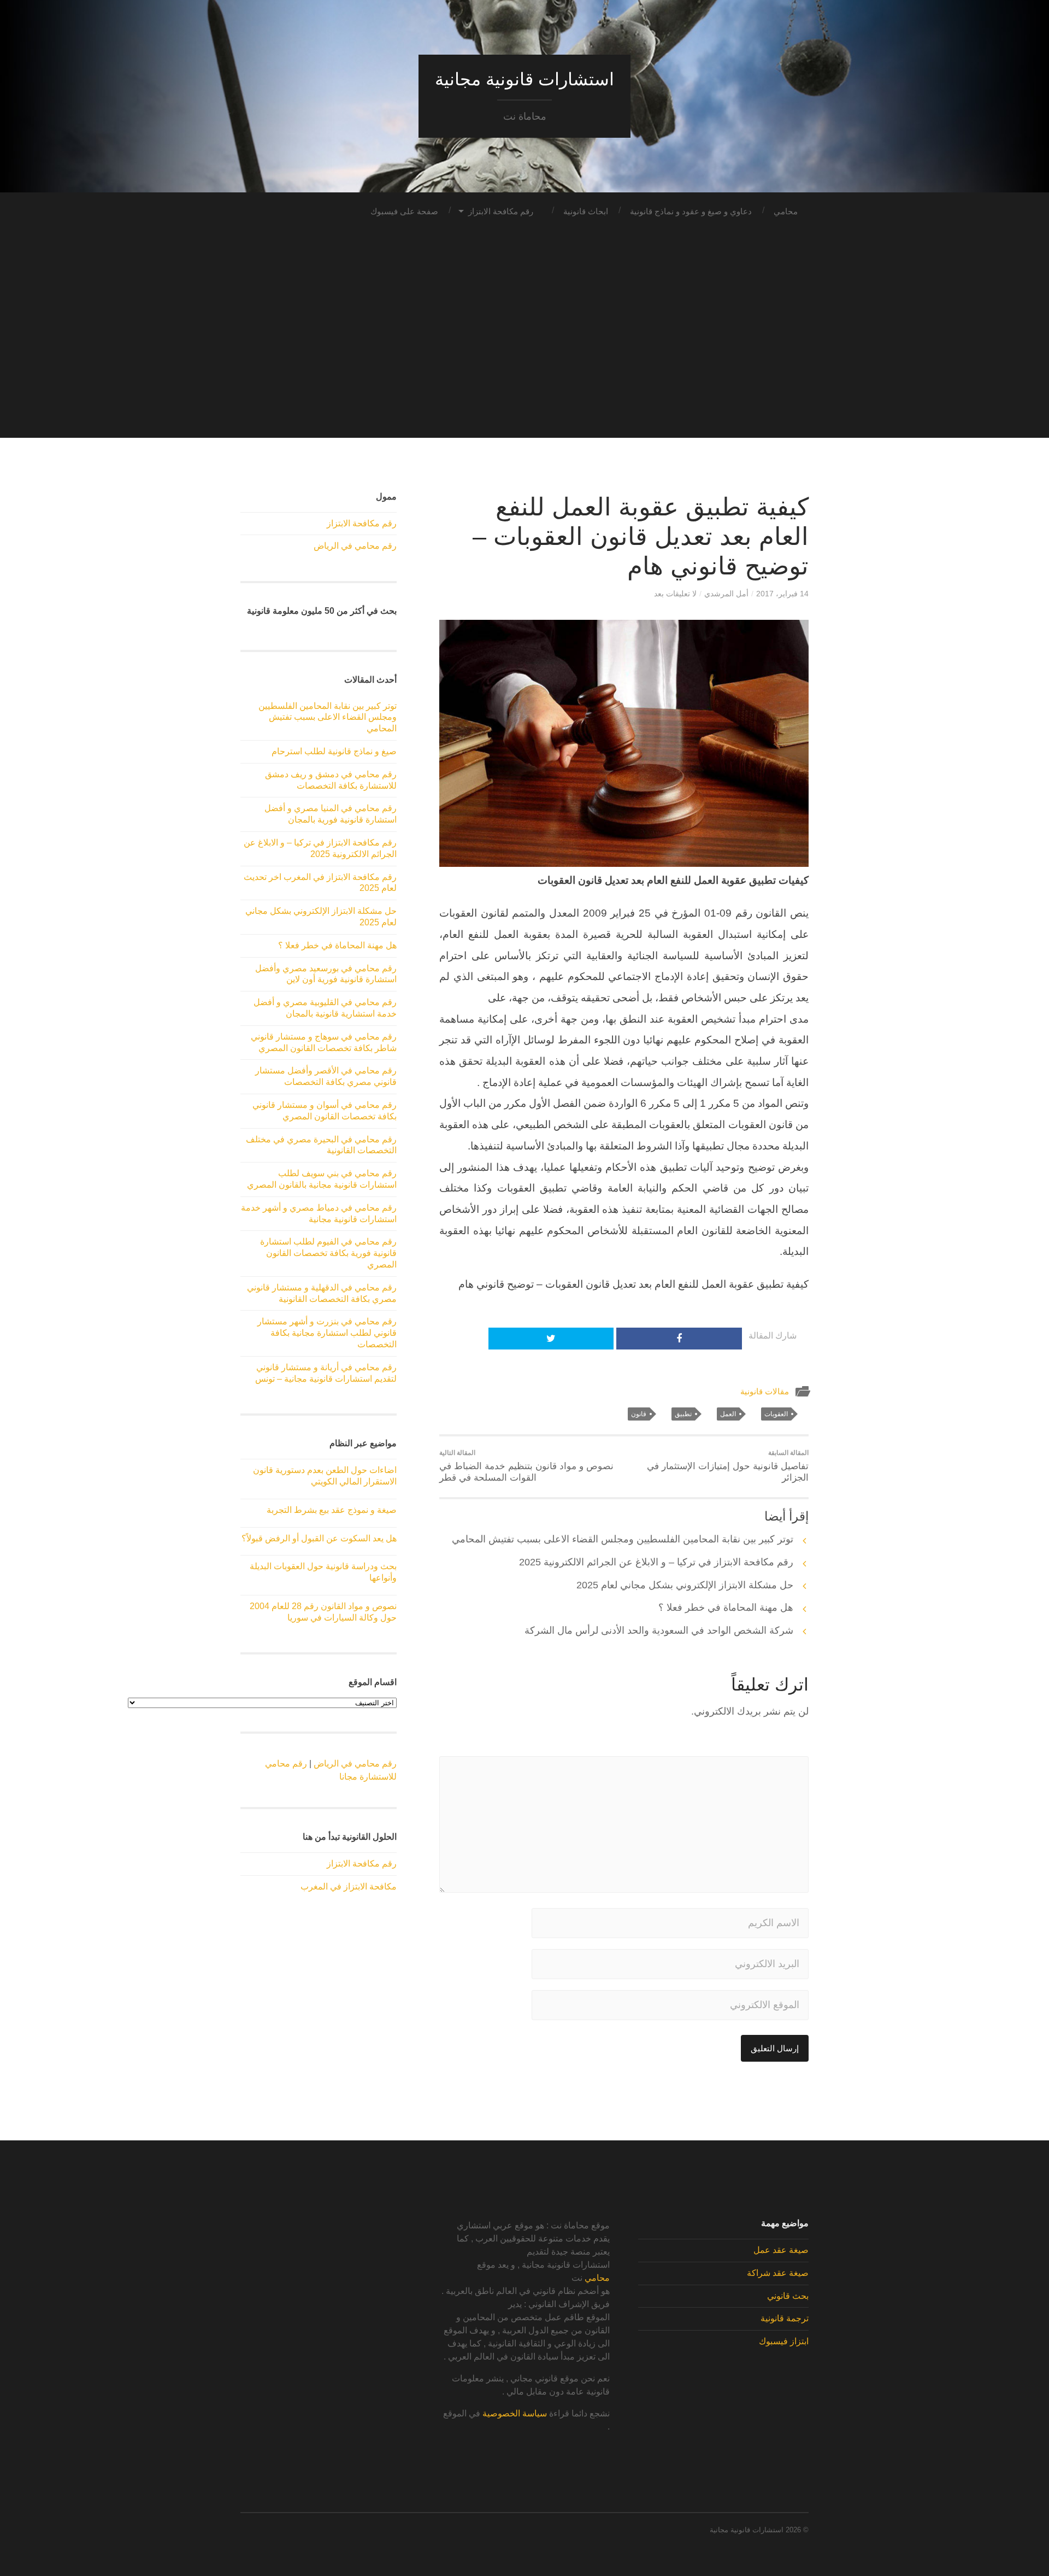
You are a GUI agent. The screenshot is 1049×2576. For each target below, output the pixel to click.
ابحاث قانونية (586, 211)
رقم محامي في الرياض (355, 546)
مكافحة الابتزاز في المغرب (349, 1886)
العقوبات (776, 1414)
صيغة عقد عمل (781, 2250)
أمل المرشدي (726, 594)
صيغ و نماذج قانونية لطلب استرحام (334, 751)
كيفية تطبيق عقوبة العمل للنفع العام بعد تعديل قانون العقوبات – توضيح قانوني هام (641, 536)
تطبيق (683, 1414)
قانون (639, 1414)
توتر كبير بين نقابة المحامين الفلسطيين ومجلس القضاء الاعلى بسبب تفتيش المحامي (623, 1539)
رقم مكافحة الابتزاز (501, 211)
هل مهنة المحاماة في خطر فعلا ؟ (726, 1607)
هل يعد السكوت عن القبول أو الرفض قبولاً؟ (319, 1538)
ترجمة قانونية (785, 2318)
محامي (786, 211)
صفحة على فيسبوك (404, 211)
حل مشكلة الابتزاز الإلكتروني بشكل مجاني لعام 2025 (685, 1585)
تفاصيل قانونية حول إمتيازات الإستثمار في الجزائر (728, 1466)
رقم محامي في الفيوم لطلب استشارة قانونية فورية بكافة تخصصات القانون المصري (328, 1253)
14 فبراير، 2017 (782, 594)
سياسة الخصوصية (515, 2413)
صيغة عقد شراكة (778, 2273)
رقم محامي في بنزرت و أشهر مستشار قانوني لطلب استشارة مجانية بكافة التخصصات (327, 1333)
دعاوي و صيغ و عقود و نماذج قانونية (691, 211)
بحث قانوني (788, 2296)
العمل (728, 1414)
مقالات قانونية (765, 1391)
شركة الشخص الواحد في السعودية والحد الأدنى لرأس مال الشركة (659, 1630)
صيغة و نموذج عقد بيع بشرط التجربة (332, 1510)
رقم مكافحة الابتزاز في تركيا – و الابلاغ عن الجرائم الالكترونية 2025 (656, 1562)
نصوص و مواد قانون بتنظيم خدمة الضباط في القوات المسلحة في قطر (526, 1466)
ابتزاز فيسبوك (784, 2341)
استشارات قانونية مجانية (524, 79)
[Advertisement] (524, 361)
